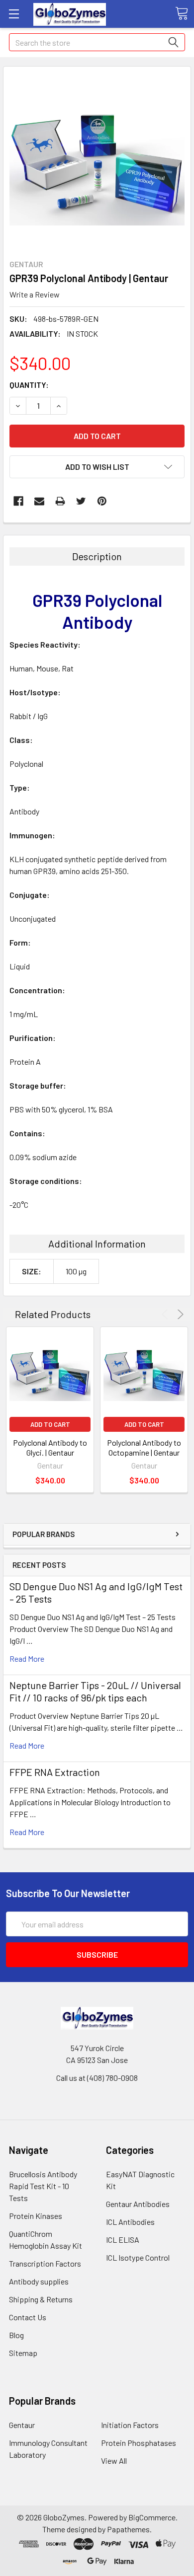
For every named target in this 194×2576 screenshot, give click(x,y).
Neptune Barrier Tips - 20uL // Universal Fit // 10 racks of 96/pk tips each (95, 1691)
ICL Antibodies (130, 2222)
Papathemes (128, 2529)
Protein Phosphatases (139, 2443)
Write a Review (35, 294)
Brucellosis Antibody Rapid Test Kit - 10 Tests (43, 2186)
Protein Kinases (36, 2216)
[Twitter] (81, 501)
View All (114, 2461)
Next (179, 1314)
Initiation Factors (130, 2425)
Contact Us (28, 2317)
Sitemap (23, 2353)
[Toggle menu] (14, 14)
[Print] (60, 501)
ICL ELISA (123, 2240)
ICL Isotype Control (138, 2257)
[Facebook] (18, 501)
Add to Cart (50, 1424)
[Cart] (182, 13)
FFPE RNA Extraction (55, 1772)
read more (27, 1658)
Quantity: (29, 385)
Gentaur (22, 2425)
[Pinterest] (102, 501)
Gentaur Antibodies (138, 2204)
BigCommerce (152, 2517)
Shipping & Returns (41, 2299)
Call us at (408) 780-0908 (97, 2078)
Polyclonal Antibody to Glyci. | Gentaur (50, 1447)
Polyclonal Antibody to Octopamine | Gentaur (144, 1447)
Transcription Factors (45, 2263)
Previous (166, 1314)
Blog (16, 2335)
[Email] (39, 501)
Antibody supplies (39, 2281)
